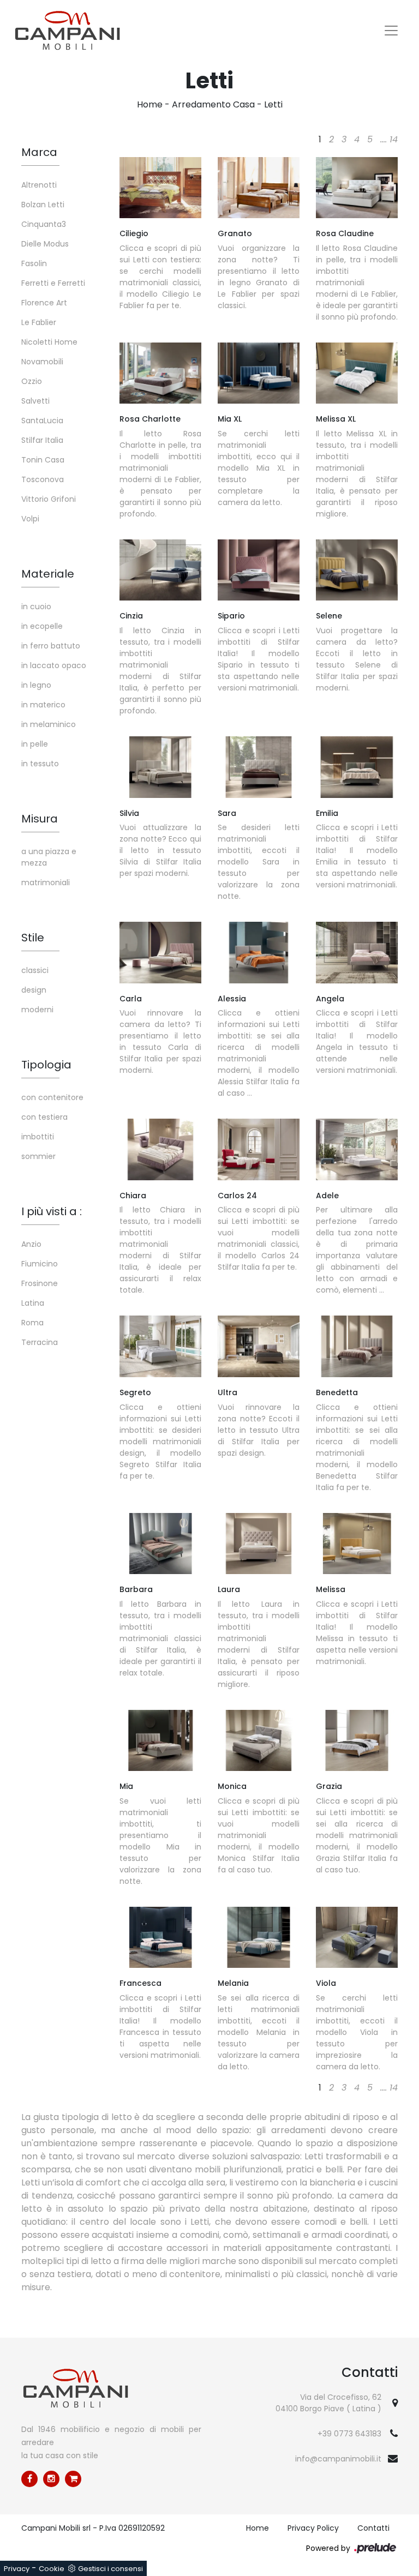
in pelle (35, 744)
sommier (38, 1156)
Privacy (17, 2569)
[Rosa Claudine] (357, 188)
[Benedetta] (357, 1346)
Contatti (373, 2528)
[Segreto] (160, 1346)
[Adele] (357, 1149)
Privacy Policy (313, 2528)
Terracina (40, 1342)
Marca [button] (39, 152)
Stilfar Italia (42, 440)
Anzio (31, 1244)
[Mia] (160, 1740)
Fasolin (34, 263)
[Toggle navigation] (391, 31)
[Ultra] (259, 1346)
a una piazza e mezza (49, 857)
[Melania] (259, 1937)
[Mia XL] (259, 373)
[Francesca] (160, 1937)
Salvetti (35, 401)
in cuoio (36, 607)
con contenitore (52, 1097)
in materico (43, 705)
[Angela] (357, 952)
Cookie (52, 2569)
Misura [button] (40, 819)
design (34, 990)
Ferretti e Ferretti (53, 283)
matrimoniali (46, 882)
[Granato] (259, 188)
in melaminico (49, 724)
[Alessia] (259, 952)
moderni (37, 1010)
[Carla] (160, 952)
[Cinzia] (160, 570)
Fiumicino (40, 1264)
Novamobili (42, 362)
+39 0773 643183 (349, 2434)
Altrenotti (39, 185)
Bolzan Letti (43, 205)
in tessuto (40, 764)
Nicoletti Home (49, 342)
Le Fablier (39, 322)
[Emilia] (357, 767)
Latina (33, 1303)
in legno (36, 685)
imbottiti (38, 1137)
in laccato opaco (54, 665)
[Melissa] (357, 1544)
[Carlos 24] (259, 1149)
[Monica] (259, 1740)
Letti (273, 104)
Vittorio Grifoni (49, 499)
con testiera (44, 1117)
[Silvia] (160, 767)
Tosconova (43, 479)
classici (35, 970)
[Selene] (357, 570)
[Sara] (259, 767)
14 (394, 139)
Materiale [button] (48, 574)
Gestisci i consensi (110, 2569)
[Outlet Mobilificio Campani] (73, 2479)
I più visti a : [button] (52, 1211)
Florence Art (44, 303)
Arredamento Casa (213, 104)
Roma (32, 1323)
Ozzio (32, 381)
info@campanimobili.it (338, 2459)
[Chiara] (160, 1149)
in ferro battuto (51, 646)
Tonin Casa (43, 460)
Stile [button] (33, 938)
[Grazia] (357, 1740)
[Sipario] (259, 570)
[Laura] (259, 1544)
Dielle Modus (45, 244)
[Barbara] (160, 1544)
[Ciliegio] (160, 188)
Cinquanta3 (44, 224)
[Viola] (357, 1937)
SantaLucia (42, 421)
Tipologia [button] (46, 1065)
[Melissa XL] (357, 373)
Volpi (30, 519)
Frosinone (40, 1283)
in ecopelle (42, 626)
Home (150, 104)
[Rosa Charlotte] (160, 373)
